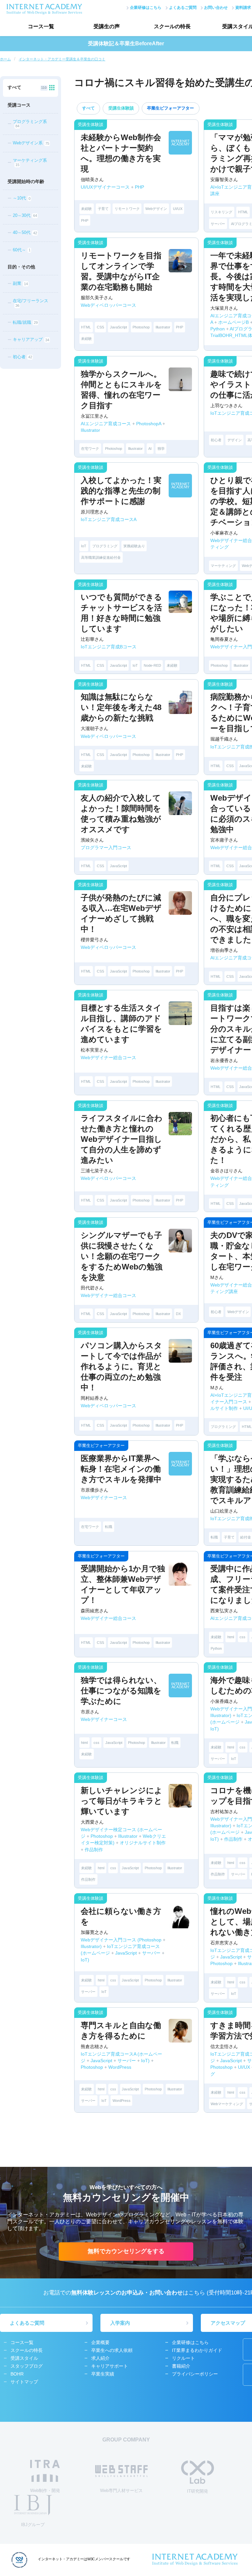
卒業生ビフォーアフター (170, 108)
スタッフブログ (27, 2366)
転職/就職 (25, 322)
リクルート (183, 2358)
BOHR (17, 2374)
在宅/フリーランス (31, 303)
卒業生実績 (103, 2374)
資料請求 (243, 8)
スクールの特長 (172, 26)
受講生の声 (107, 26)
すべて (88, 108)
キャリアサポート (110, 2366)
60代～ (21, 250)
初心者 (22, 357)
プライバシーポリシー (195, 2374)
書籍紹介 (181, 2366)
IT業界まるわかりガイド (197, 2350)
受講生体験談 (121, 108)
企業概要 (100, 2342)
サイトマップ (24, 2382)
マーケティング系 (30, 162)
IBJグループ (33, 2525)
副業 (20, 284)
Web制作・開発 (45, 2491)
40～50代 (25, 233)
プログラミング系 (30, 124)
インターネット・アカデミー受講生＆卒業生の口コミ (62, 59)
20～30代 (25, 215)
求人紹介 (100, 2358)
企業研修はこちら (146, 8)
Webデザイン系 (31, 143)
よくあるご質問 (183, 8)
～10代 (21, 198)
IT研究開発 (198, 2491)
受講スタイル (24, 2358)
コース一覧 (41, 26)
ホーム (5, 59)
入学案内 (120, 2323)
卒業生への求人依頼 (112, 2350)
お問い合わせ (216, 8)
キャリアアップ (31, 340)
